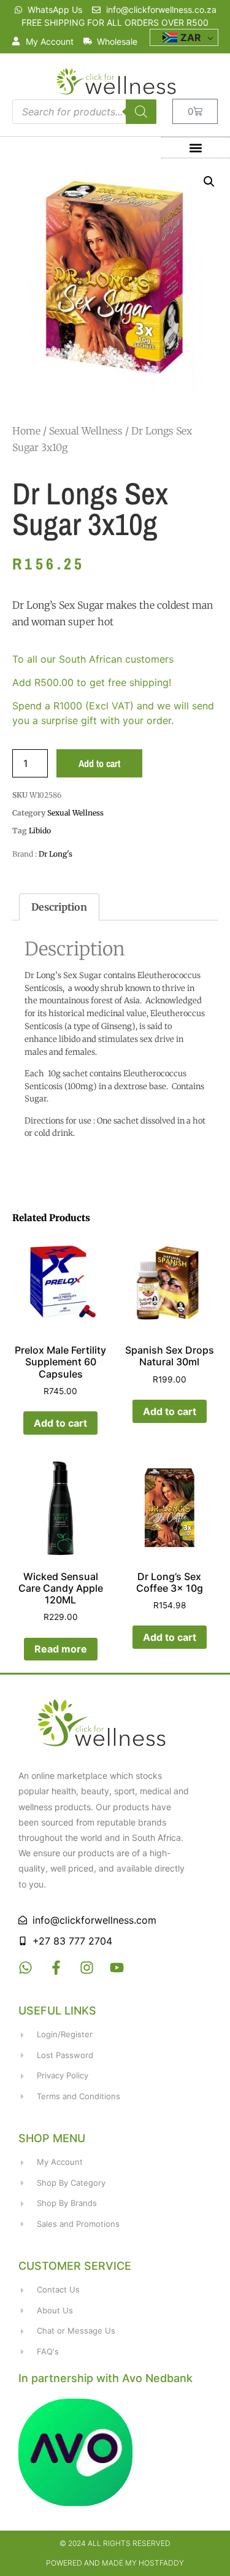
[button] (195, 148)
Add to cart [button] (60, 1423)
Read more (61, 1649)
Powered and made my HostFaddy (115, 2563)
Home (26, 431)
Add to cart (99, 763)
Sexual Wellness (86, 431)
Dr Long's (56, 854)
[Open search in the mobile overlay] (84, 112)
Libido (40, 831)
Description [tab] (59, 907)
